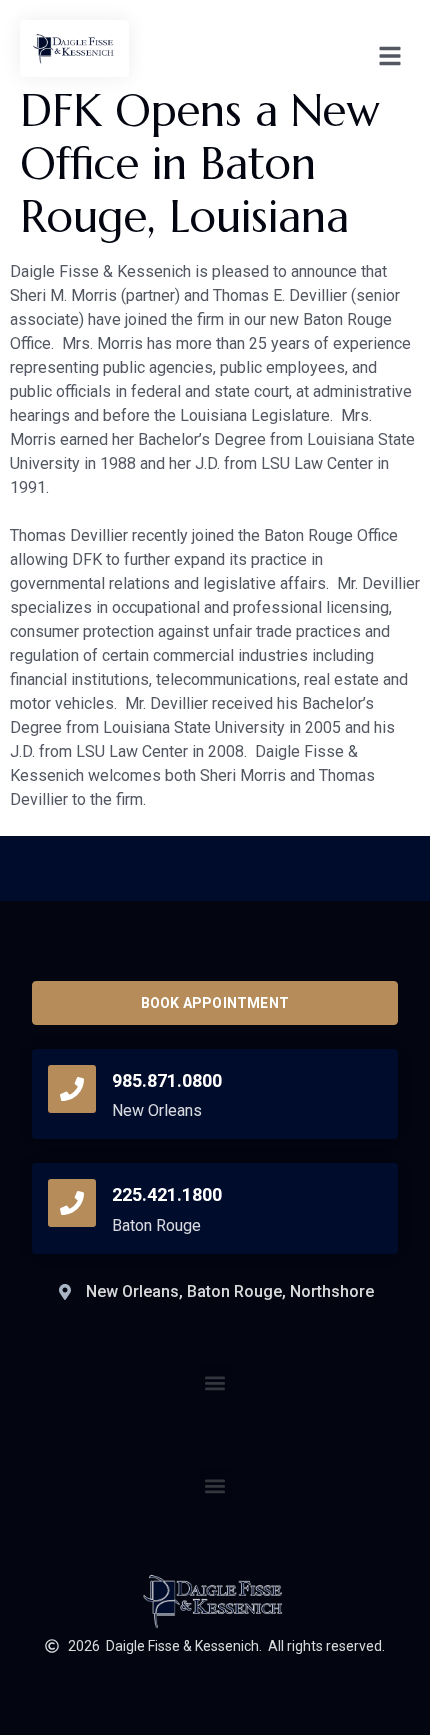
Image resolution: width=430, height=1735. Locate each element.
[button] (215, 1485)
